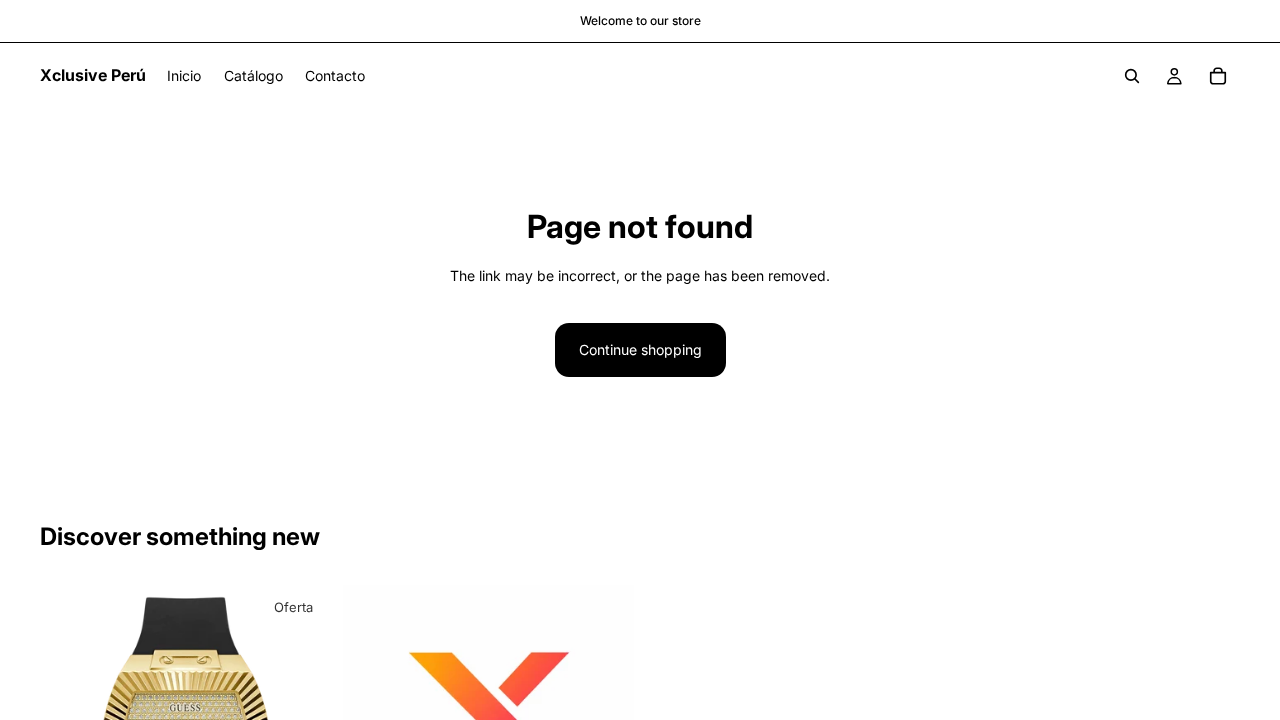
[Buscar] (1132, 76)
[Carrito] (1218, 76)
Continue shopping (640, 349)
